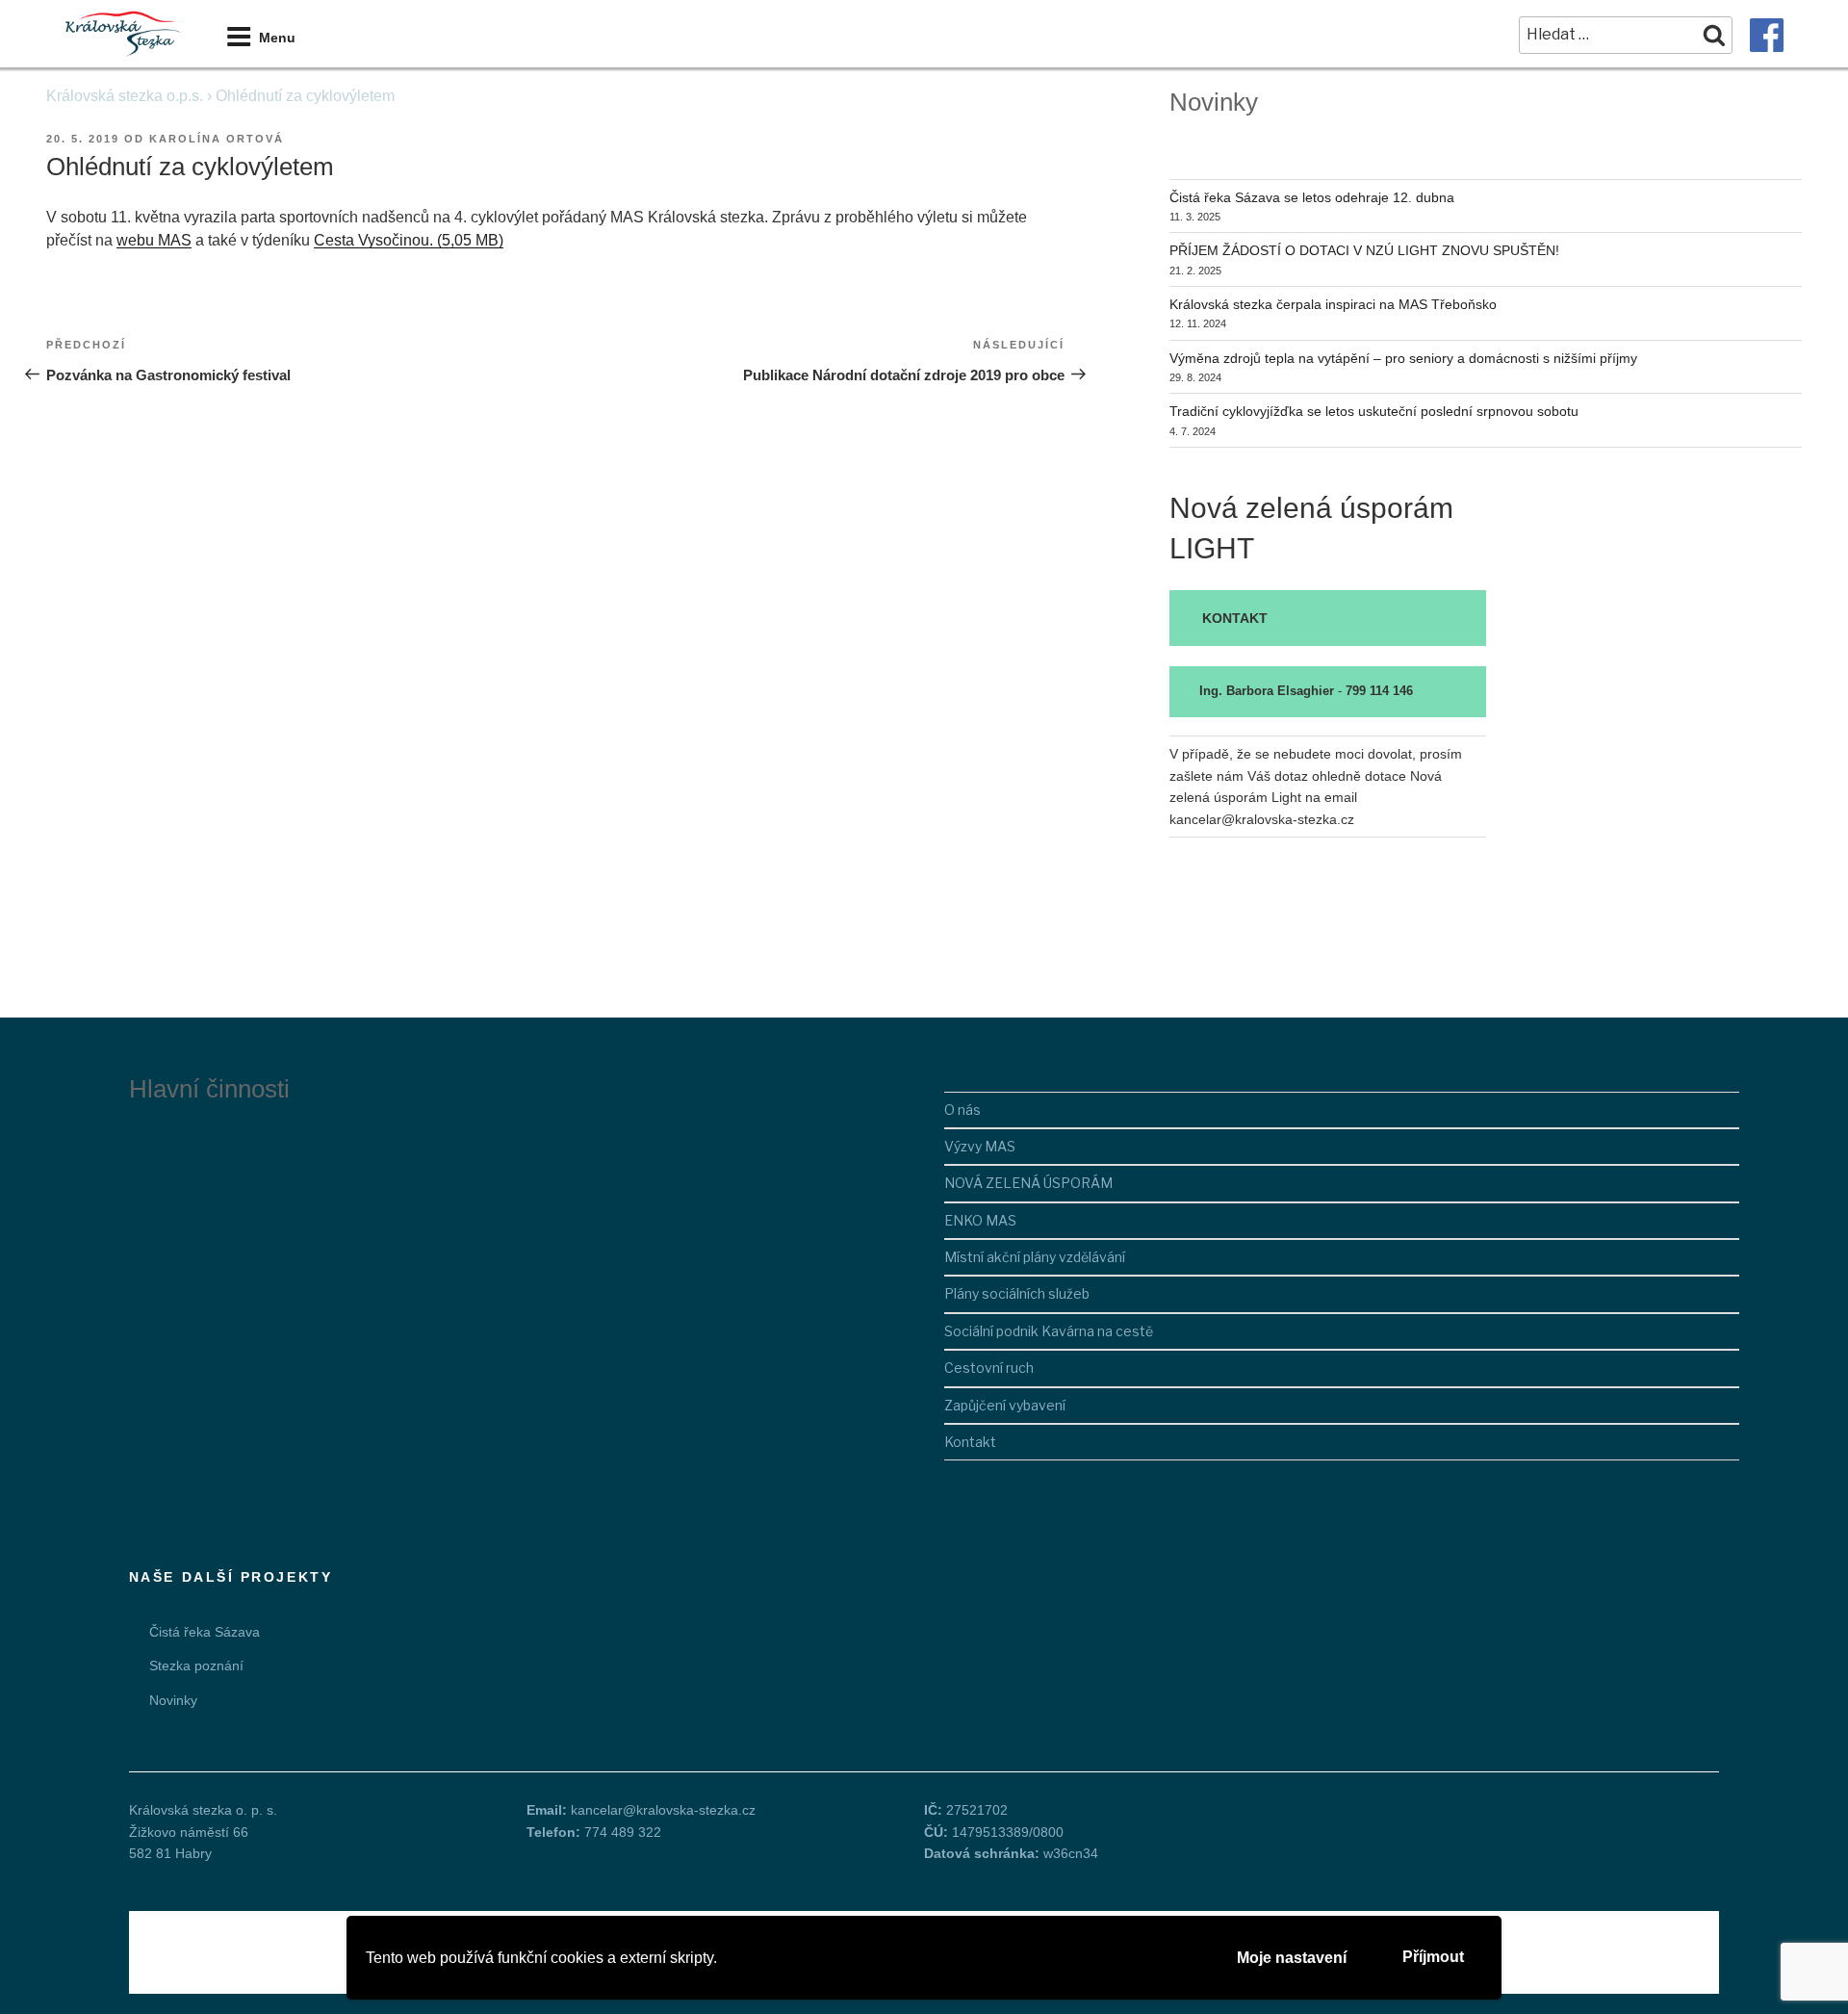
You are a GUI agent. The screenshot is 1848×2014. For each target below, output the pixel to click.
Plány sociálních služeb (1017, 1293)
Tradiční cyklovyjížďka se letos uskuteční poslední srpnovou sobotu (1374, 411)
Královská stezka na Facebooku (1767, 35)
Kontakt (970, 1442)
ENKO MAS (980, 1220)
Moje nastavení (1292, 1958)
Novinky (173, 1700)
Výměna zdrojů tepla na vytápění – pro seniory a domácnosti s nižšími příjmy (1403, 358)
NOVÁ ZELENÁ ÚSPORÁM (1028, 1183)
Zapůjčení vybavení (1005, 1405)
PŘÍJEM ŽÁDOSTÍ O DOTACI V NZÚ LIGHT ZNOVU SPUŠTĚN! (1364, 250)
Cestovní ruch (989, 1368)
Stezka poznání (196, 1665)
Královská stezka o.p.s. (125, 96)
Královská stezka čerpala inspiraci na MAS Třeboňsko (1333, 304)
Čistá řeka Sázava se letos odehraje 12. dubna (1312, 197)
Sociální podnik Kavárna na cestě (1049, 1331)
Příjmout (1433, 1957)
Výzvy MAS (980, 1146)
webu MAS (154, 240)
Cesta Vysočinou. (373, 240)
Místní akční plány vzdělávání (1035, 1257)
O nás (962, 1110)
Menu (277, 38)
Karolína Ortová (217, 139)
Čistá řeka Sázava (205, 1632)
